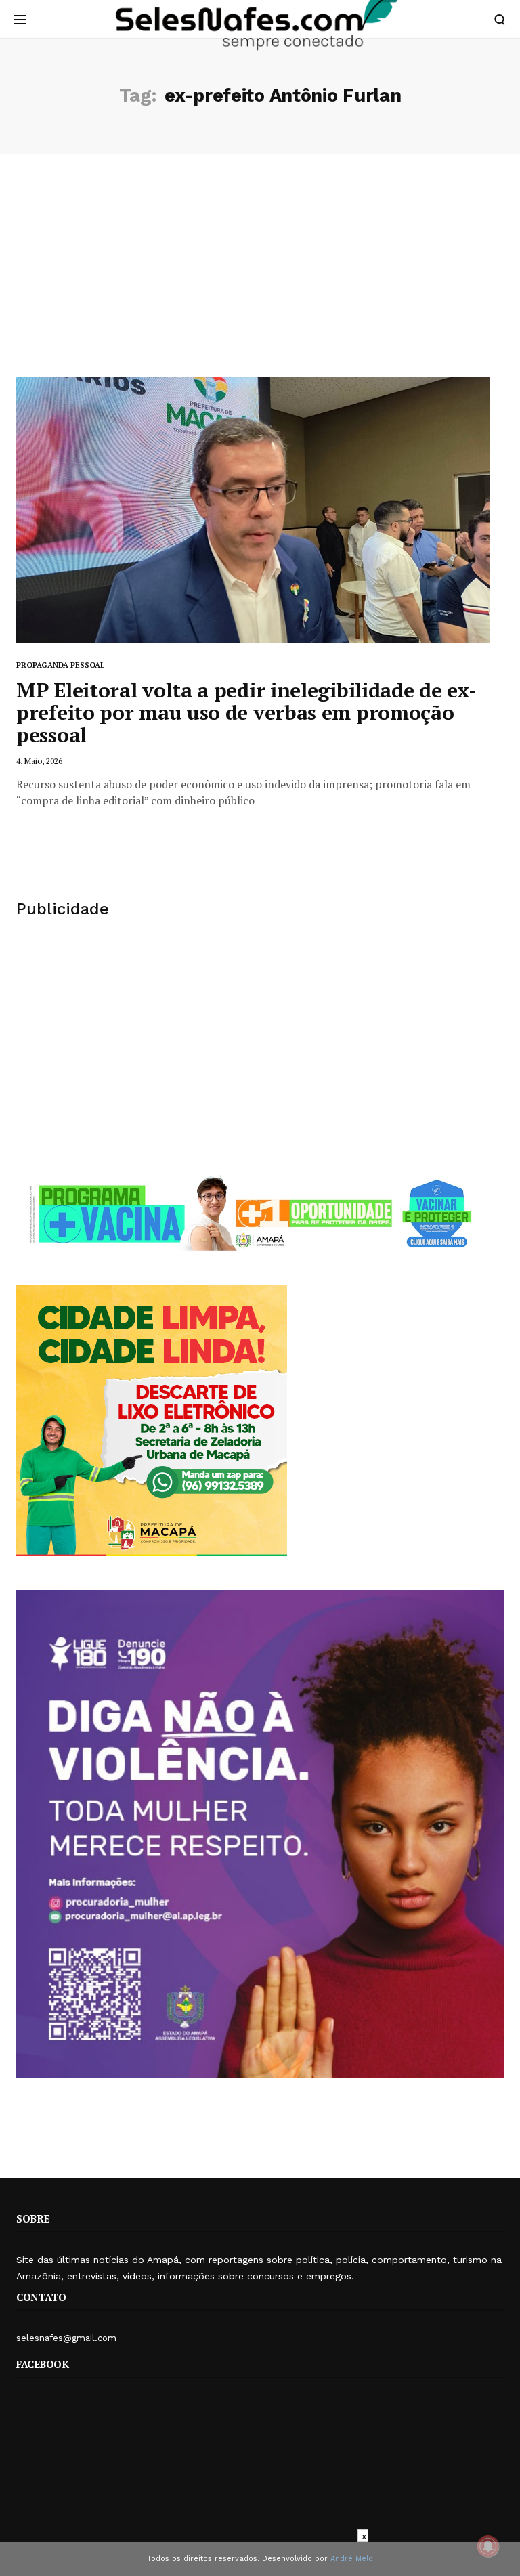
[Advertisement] (260, 276)
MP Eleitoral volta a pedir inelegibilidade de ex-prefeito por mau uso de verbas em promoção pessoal (246, 712)
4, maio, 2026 (39, 761)
